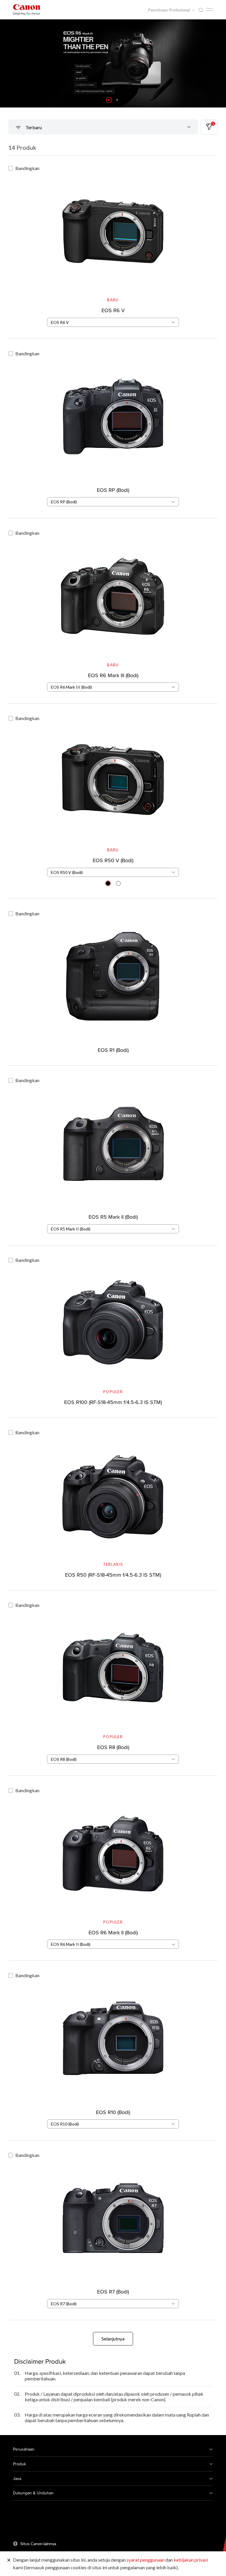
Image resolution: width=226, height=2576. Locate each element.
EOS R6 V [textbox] (60, 322)
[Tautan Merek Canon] (26, 10)
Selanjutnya (113, 2339)
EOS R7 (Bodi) (113, 2292)
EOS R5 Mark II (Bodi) (113, 1217)
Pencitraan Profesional (169, 10)
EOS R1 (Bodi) (113, 1050)
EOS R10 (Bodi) (113, 2112)
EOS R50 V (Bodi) (113, 860)
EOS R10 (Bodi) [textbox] (65, 2124)
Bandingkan (27, 168)
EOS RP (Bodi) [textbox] (64, 502)
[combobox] (113, 322)
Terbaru (33, 127)
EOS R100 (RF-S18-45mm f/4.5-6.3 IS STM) (113, 1402)
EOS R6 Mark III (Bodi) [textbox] (71, 687)
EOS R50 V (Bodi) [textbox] (67, 872)
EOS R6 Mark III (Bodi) (113, 675)
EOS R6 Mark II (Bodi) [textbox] (71, 1944)
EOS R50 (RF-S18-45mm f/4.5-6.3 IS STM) (113, 1575)
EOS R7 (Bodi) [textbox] (64, 2304)
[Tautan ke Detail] (113, 246)
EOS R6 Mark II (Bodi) (113, 1932)
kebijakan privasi (191, 2560)
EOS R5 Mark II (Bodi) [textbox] (71, 1229)
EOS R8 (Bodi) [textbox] (64, 1759)
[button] (109, 100)
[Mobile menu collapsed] (210, 9)
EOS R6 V (113, 310)
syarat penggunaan (146, 2560)
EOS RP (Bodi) (113, 490)
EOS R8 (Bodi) (113, 1747)
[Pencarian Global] (201, 10)
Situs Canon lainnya (38, 2544)
